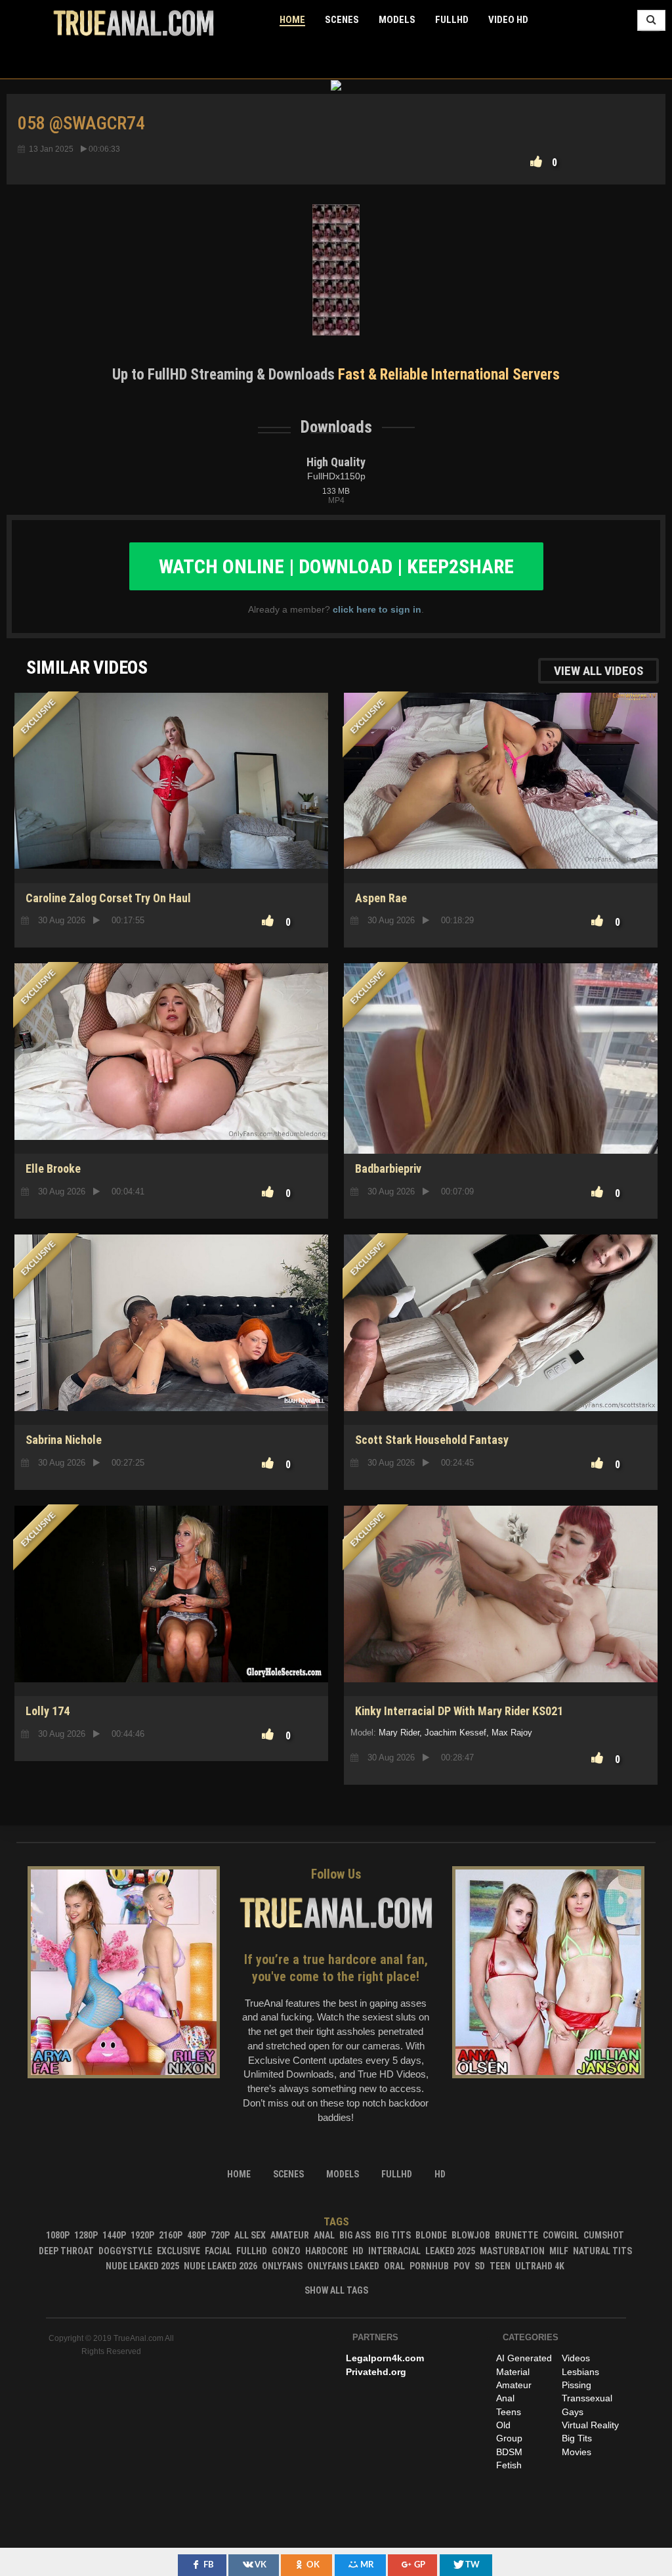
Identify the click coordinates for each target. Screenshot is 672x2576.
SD (501, 1108)
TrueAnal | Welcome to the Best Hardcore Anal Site (134, 23)
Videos (576, 2358)
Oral (394, 2266)
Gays (573, 2412)
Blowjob (471, 2235)
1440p (114, 2235)
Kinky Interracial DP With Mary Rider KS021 (459, 1711)
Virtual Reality (590, 2425)
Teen (500, 2266)
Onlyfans (282, 2266)
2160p (171, 2235)
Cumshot (604, 2235)
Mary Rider (399, 1733)
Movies (577, 2452)
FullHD (452, 20)
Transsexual (587, 2398)
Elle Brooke (53, 1168)
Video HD (508, 20)
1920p (142, 2235)
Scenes (342, 20)
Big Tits (393, 2235)
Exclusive (178, 2251)
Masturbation (512, 2251)
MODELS (397, 20)
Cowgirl (561, 2235)
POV (462, 2266)
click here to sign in (377, 609)
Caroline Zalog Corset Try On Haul (108, 898)
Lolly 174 (48, 1711)
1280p (86, 2235)
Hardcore (326, 2251)
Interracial (394, 2251)
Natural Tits (602, 2251)
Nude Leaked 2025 (142, 2266)
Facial (218, 2251)
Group (509, 2438)
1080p (58, 2235)
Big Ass (355, 2235)
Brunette (516, 2235)
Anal (324, 2235)
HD (501, 1650)
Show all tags (336, 2290)
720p (220, 2235)
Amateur (290, 2235)
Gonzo (286, 2251)
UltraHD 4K (540, 2266)
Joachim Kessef (455, 1733)
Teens (509, 2412)
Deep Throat (66, 2251)
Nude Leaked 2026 (220, 2266)
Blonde (431, 2235)
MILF (559, 2251)
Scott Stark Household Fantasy (432, 1440)
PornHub (429, 2266)
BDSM (509, 2452)
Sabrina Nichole (64, 1440)
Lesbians (580, 2372)
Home (292, 20)
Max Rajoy (512, 1733)
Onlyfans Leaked (343, 2266)
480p (197, 2235)
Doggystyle (125, 2251)
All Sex (250, 2235)
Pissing (577, 2385)
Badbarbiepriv (388, 1168)
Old (503, 2425)
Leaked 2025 (450, 2251)
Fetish (509, 2465)
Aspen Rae (381, 898)
